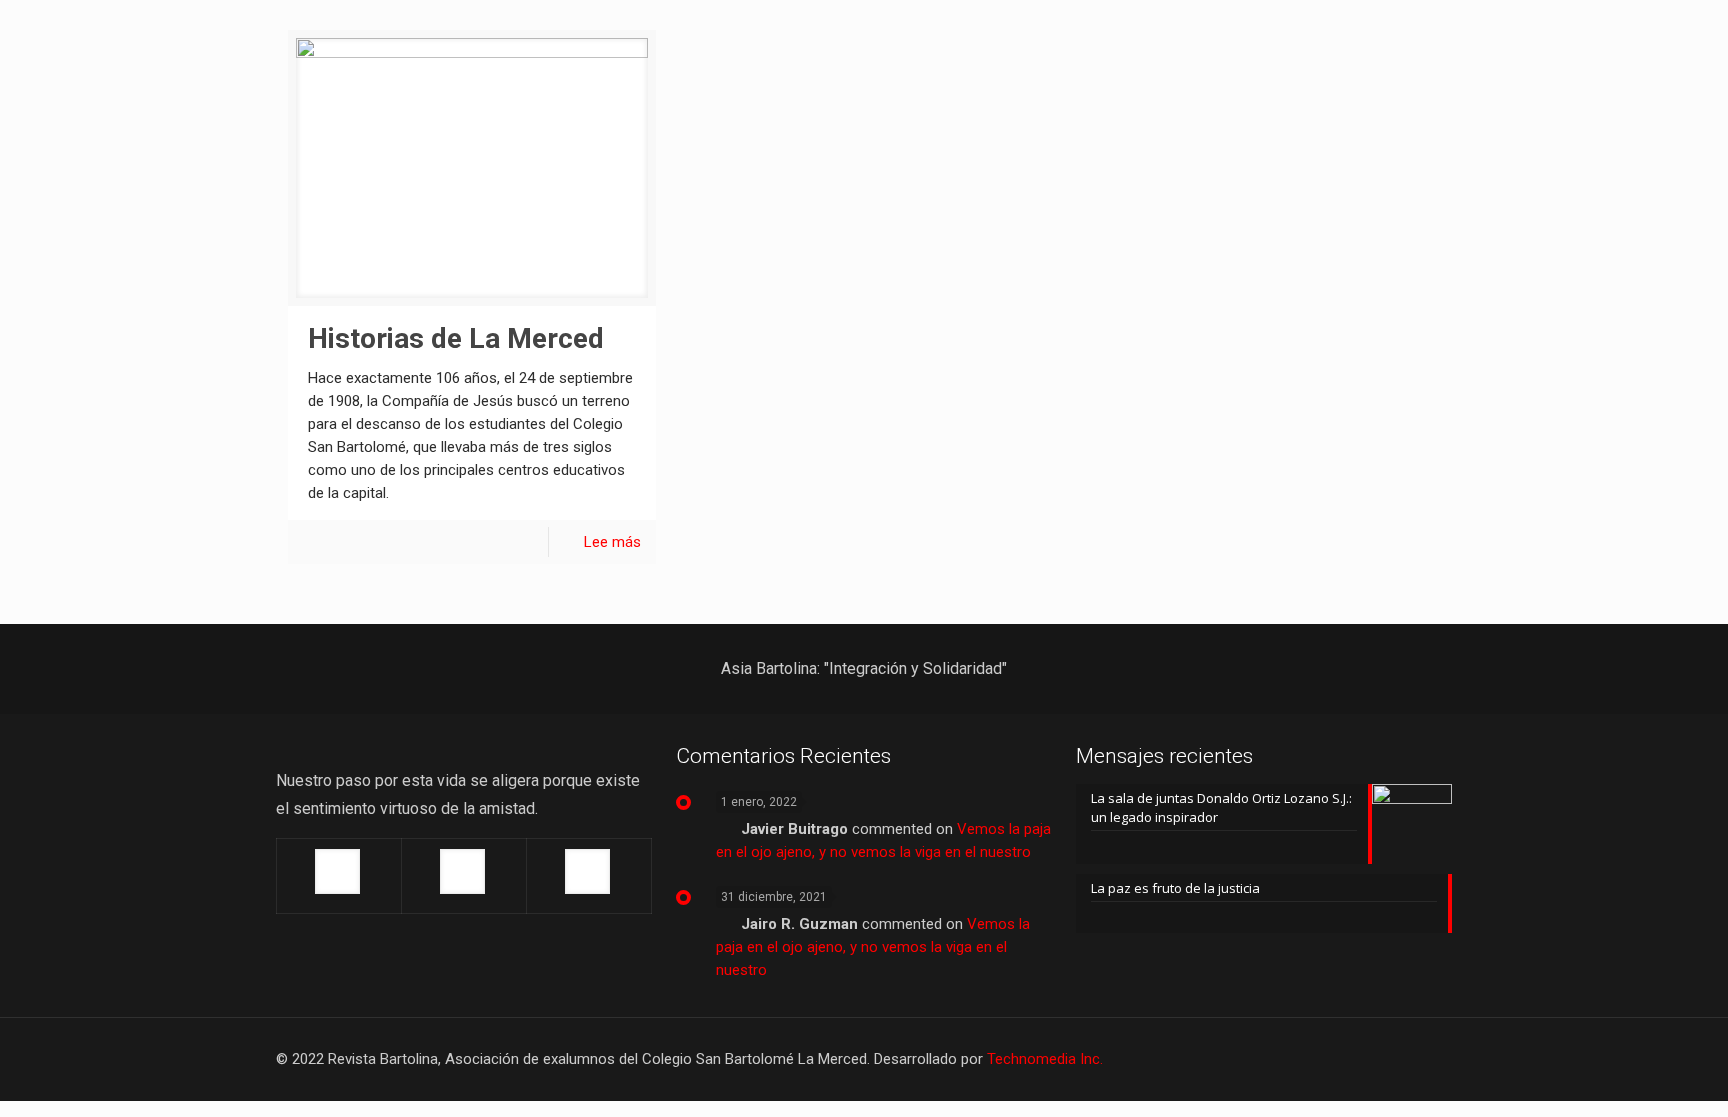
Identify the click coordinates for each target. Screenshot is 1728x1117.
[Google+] (1298, 1059)
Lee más (612, 542)
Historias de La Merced (456, 338)
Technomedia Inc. (1045, 1059)
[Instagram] (1379, 1059)
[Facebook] (1271, 1059)
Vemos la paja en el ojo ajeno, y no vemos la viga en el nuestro (873, 947)
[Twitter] (1325, 1059)
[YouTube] (1352, 1059)
